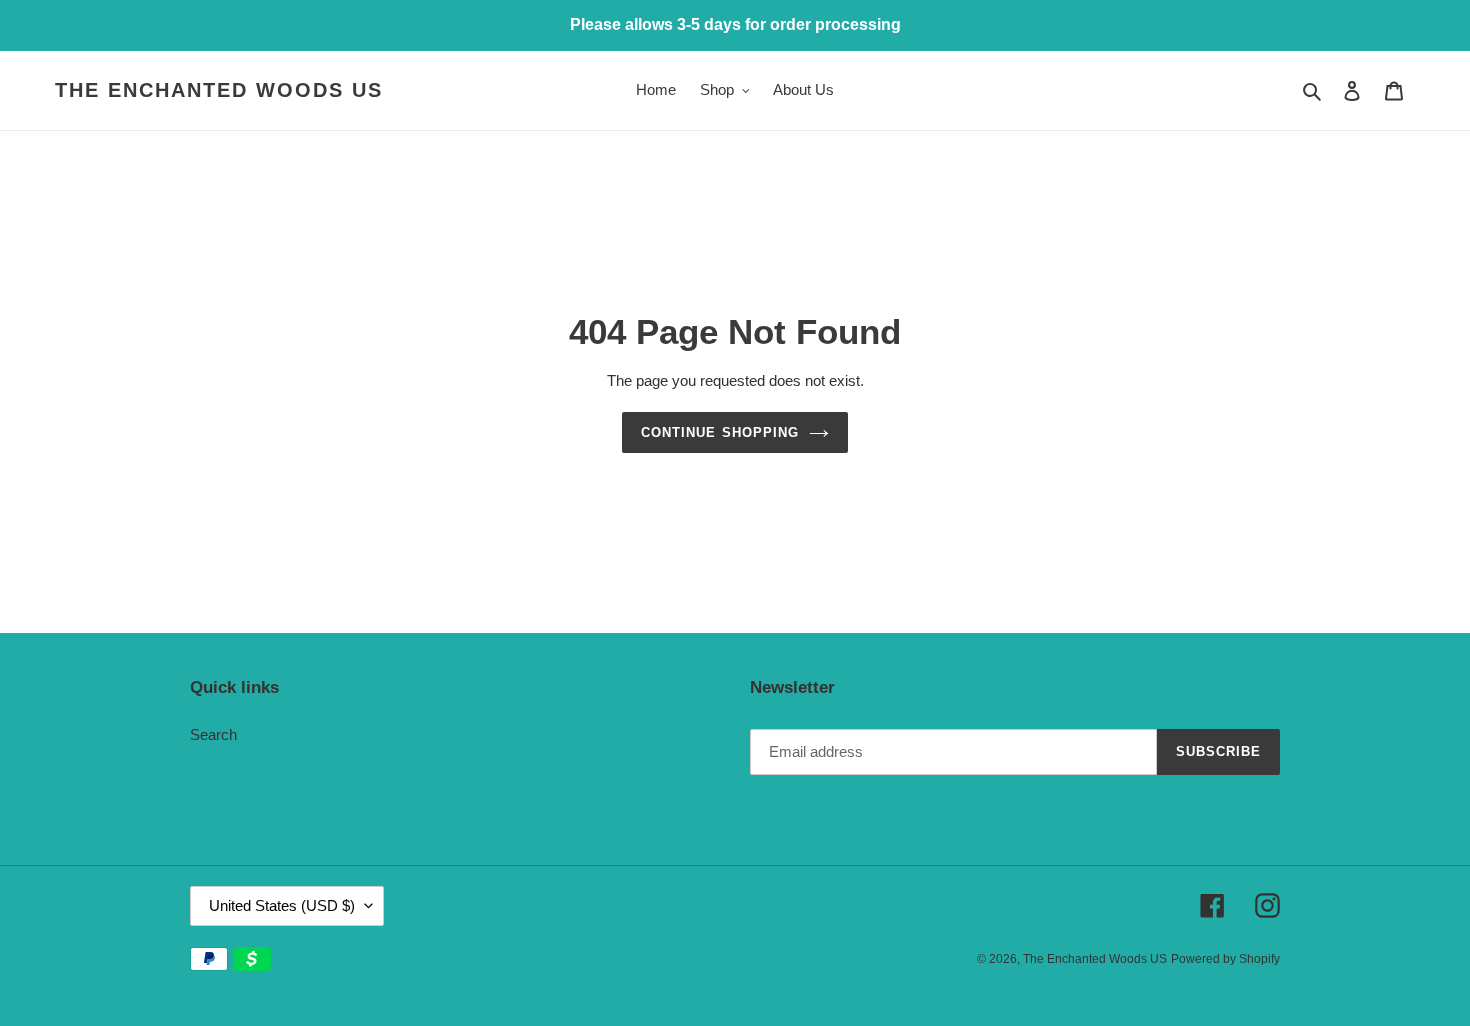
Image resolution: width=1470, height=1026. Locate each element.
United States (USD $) (282, 905)
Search (213, 734)
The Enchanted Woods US (219, 90)
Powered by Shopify (1225, 959)
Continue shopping (720, 432)
